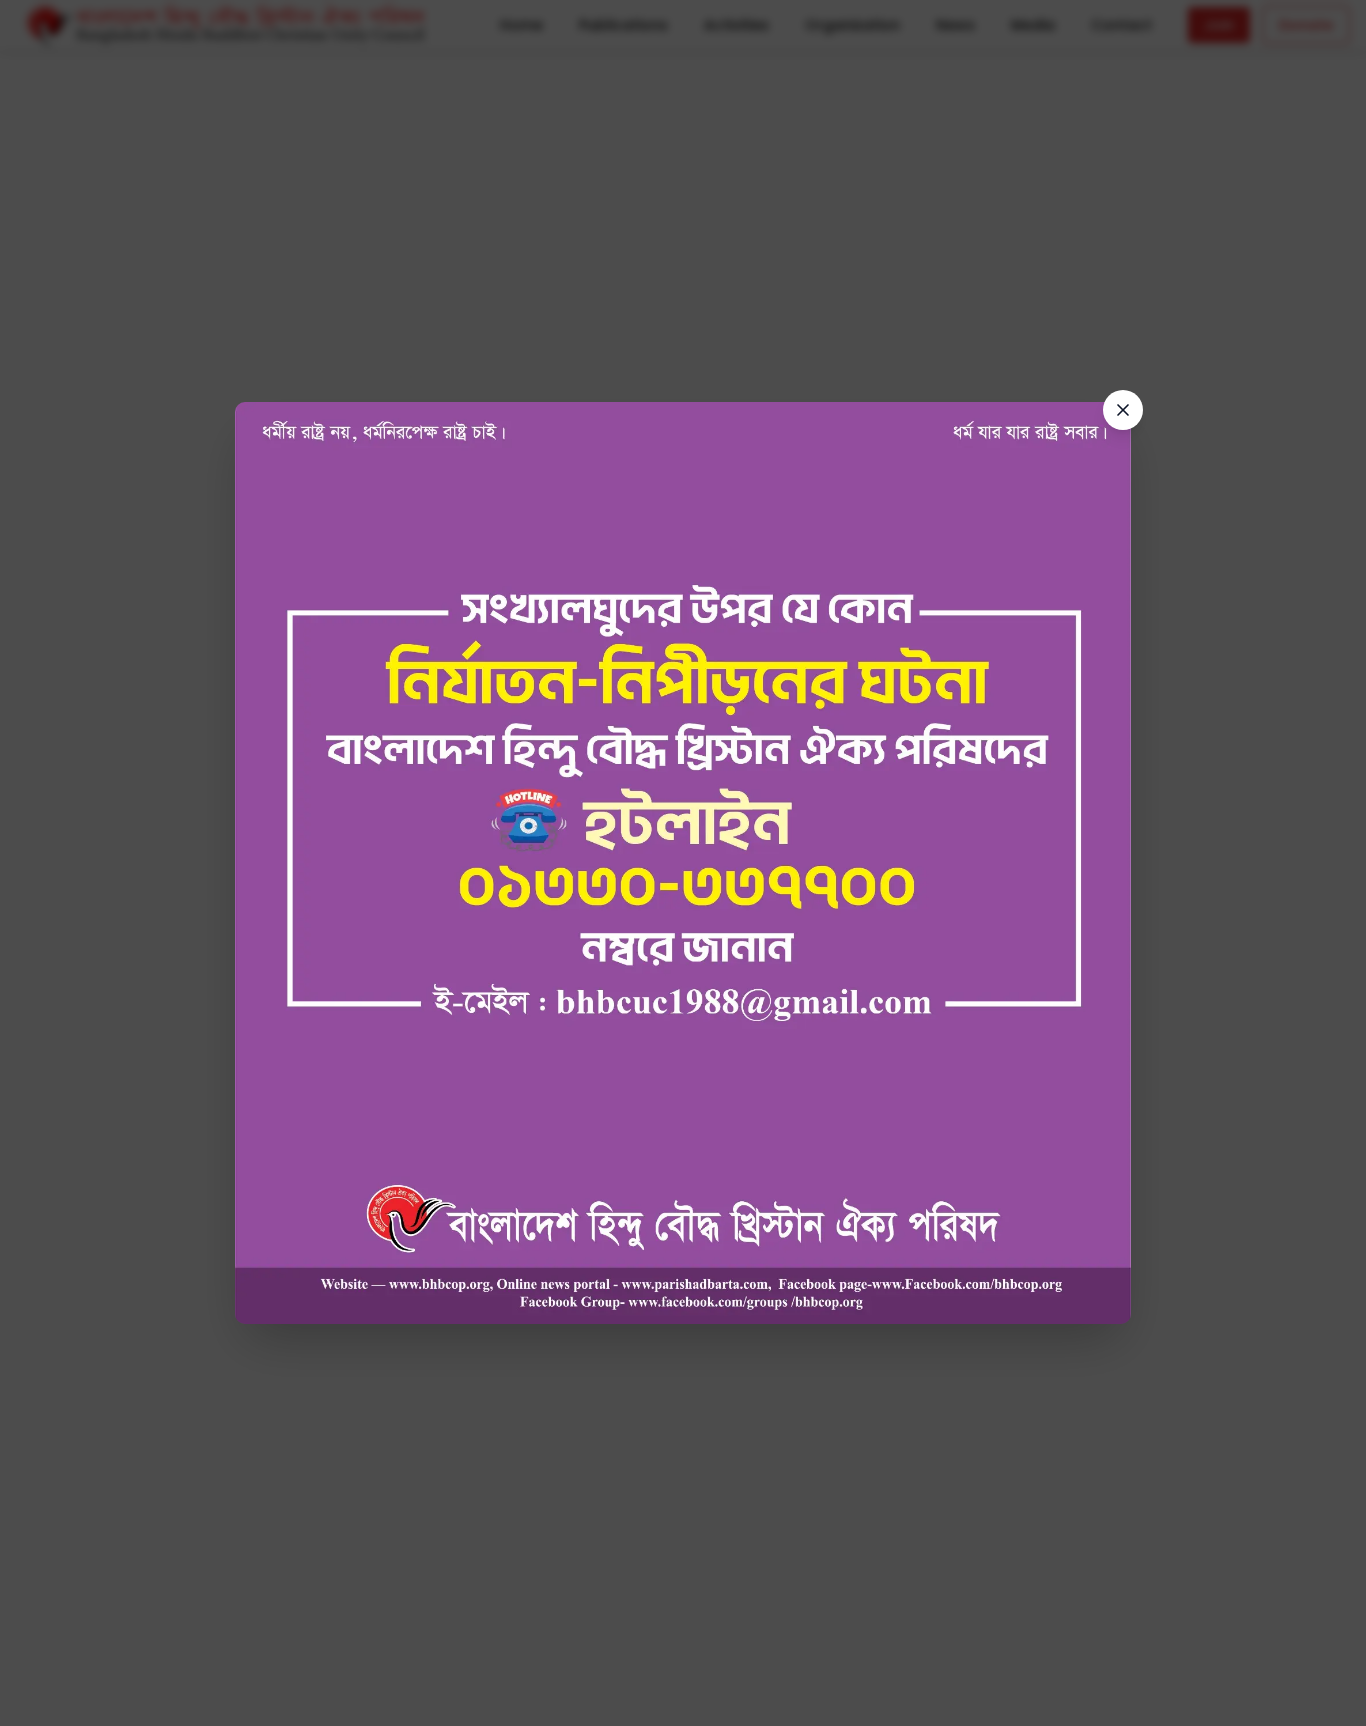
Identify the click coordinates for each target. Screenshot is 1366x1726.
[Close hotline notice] (1123, 410)
